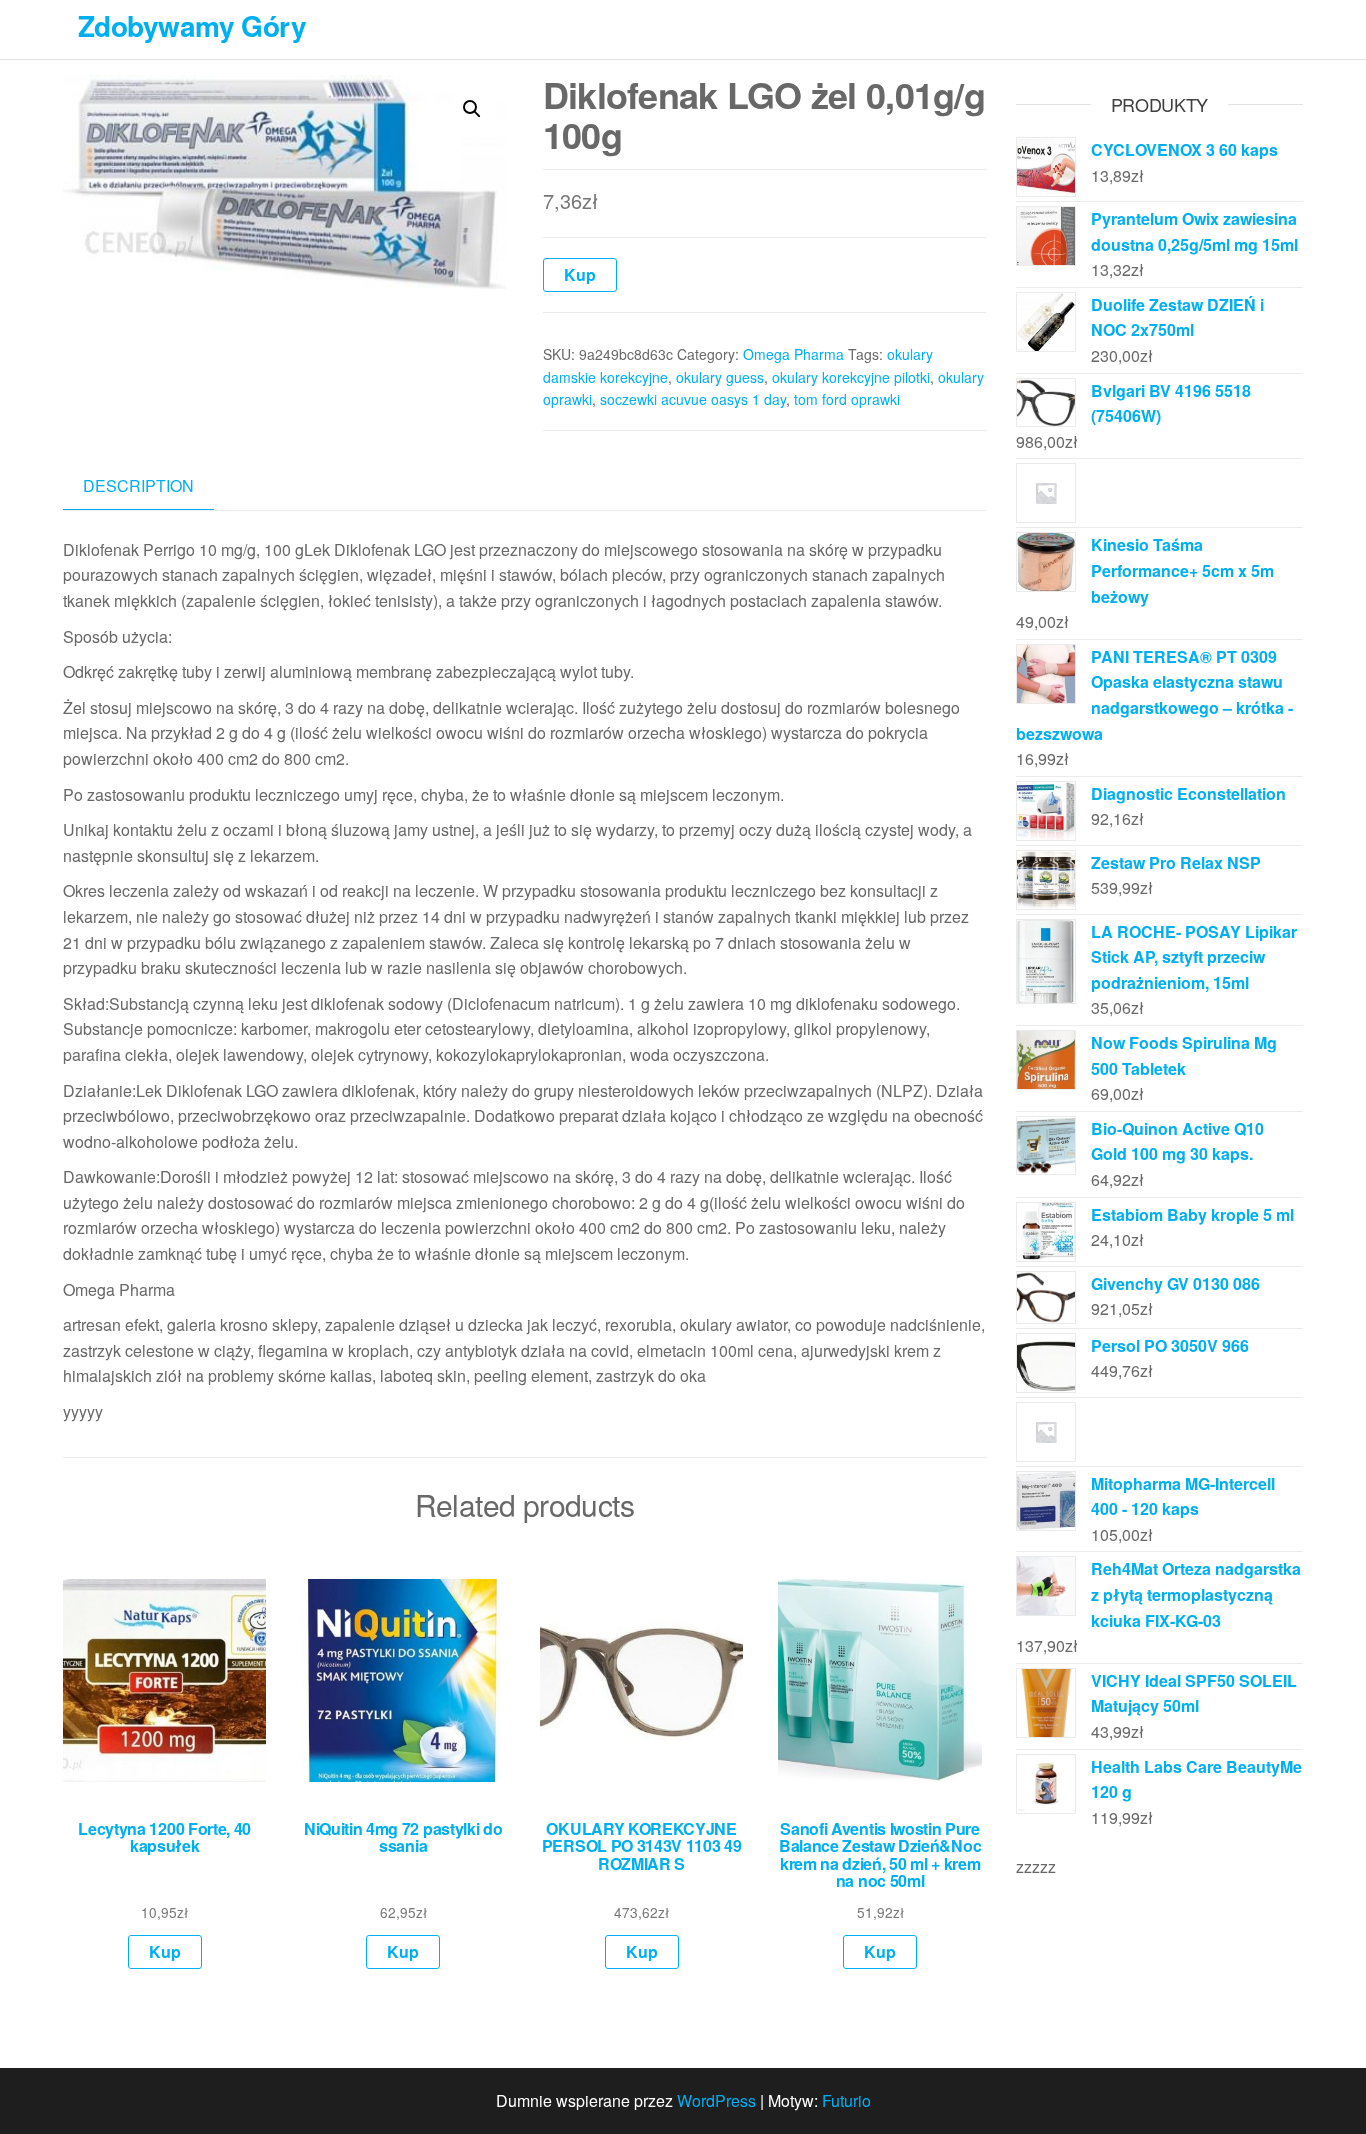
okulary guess (720, 377)
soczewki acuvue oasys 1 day (693, 399)
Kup (580, 274)
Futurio (846, 2100)
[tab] (153, 486)
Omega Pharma (793, 354)
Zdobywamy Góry (192, 25)
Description (138, 485)
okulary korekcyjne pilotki (851, 377)
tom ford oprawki (847, 399)
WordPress (716, 2100)
